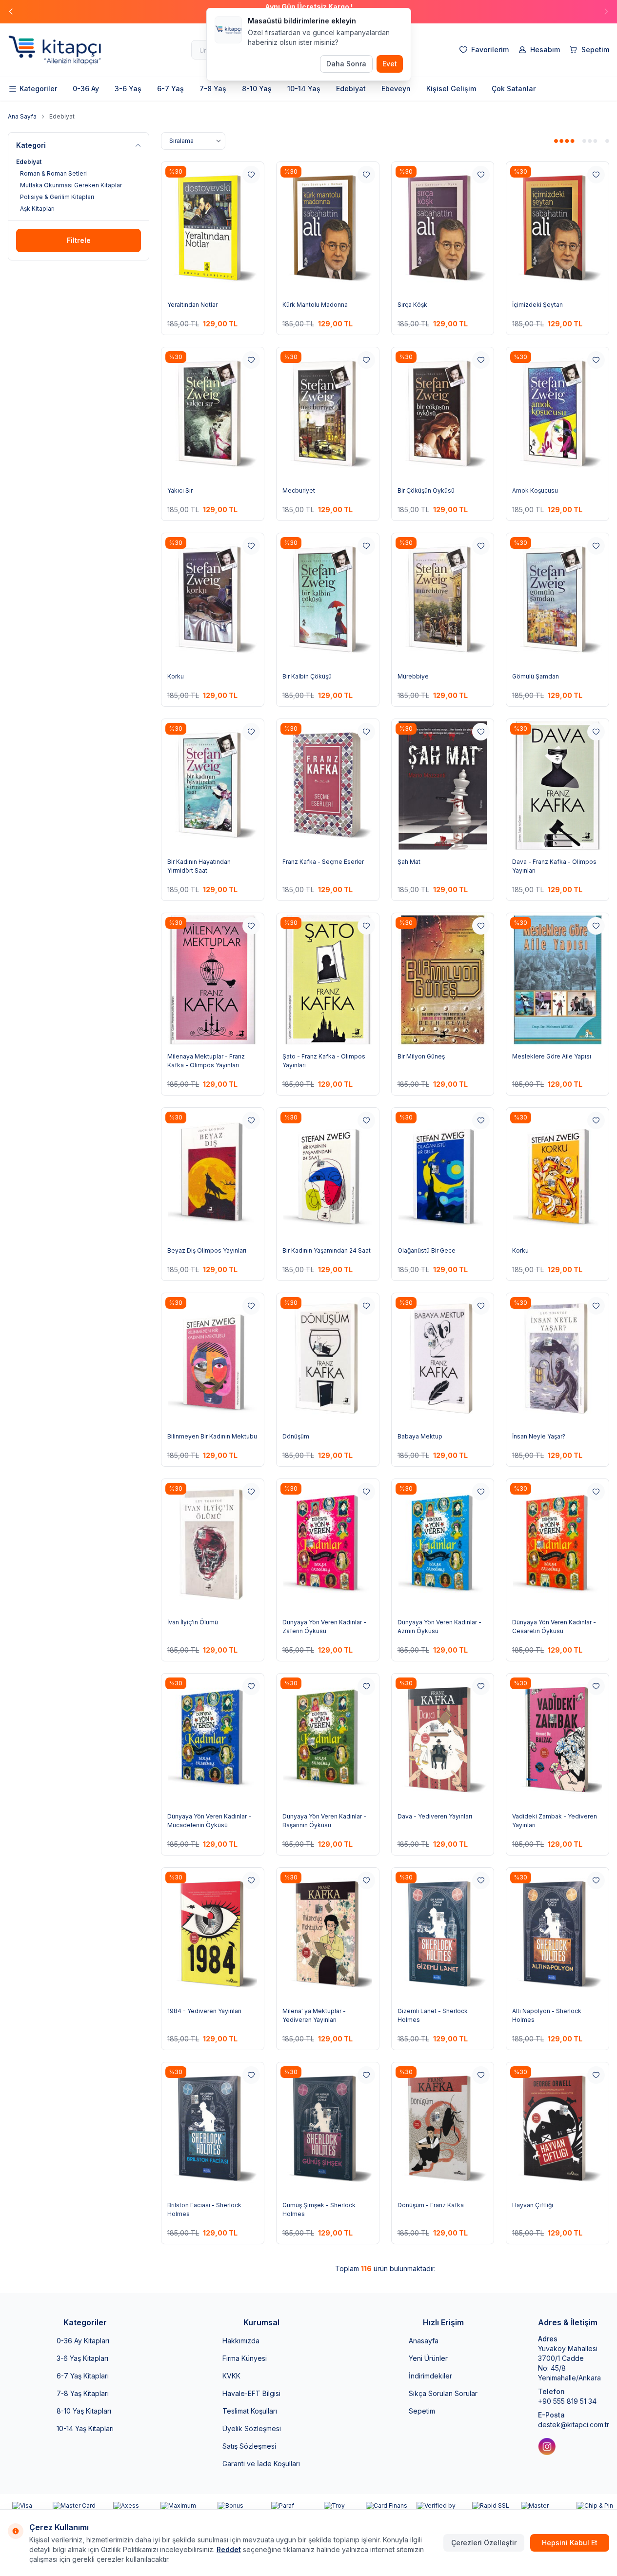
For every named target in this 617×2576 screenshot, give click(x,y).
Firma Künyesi (245, 2358)
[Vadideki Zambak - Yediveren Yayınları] (557, 1740)
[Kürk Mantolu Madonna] (328, 229)
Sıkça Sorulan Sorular (443, 2393)
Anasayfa (424, 2341)
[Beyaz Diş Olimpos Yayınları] (213, 1174)
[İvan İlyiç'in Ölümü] (213, 1546)
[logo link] (66, 50)
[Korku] (213, 600)
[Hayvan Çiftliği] (557, 2129)
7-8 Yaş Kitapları (83, 2393)
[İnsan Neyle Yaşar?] (557, 1360)
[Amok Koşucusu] (557, 414)
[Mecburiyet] (328, 414)
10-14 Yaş (304, 89)
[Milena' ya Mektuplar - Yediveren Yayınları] (328, 1934)
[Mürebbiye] (443, 600)
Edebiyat (351, 89)
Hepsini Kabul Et (570, 2543)
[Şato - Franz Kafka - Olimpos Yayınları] (328, 980)
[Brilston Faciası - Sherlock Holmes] (213, 2129)
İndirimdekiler (430, 2376)
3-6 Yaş (128, 89)
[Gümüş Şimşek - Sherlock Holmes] (328, 2129)
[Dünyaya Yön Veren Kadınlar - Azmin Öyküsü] (443, 1546)
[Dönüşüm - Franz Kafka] (443, 2129)
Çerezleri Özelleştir (484, 2543)
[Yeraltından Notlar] (213, 229)
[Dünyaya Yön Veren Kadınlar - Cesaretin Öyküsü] (557, 1546)
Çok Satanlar (514, 89)
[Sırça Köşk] (443, 229)
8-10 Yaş (257, 89)
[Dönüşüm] (328, 1360)
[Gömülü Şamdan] (557, 600)
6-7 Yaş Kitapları (83, 2376)
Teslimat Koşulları (250, 2411)
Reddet (229, 2549)
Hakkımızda (241, 2341)
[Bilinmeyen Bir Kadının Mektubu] (213, 1360)
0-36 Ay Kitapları (83, 2341)
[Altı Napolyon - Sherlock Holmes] (557, 1934)
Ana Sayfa (22, 116)
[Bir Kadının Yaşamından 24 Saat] (328, 1174)
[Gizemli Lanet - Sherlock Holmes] (443, 1934)
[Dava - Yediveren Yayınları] (443, 1740)
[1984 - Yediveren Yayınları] (213, 1934)
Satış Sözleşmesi (249, 2446)
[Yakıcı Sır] (213, 414)
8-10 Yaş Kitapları (84, 2411)
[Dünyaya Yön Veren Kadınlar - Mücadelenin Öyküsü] (213, 1740)
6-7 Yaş (170, 89)
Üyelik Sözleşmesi (252, 2428)
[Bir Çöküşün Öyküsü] (443, 414)
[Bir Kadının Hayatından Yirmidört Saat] (213, 786)
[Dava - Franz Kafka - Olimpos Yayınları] (557, 786)
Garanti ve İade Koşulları (261, 2464)
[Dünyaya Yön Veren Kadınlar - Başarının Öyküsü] (328, 1740)
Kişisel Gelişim (451, 89)
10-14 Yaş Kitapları (85, 2428)
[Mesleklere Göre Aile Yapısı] (557, 980)
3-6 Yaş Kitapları (82, 2358)
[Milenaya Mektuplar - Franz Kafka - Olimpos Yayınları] (213, 980)
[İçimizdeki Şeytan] (557, 229)
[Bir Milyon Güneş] (443, 980)
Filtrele (79, 240)
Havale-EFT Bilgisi (251, 2393)
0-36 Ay (86, 89)
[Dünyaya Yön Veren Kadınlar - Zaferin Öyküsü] (328, 1546)
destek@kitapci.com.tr (574, 2425)
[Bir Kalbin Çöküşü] (328, 600)
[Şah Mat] (443, 786)
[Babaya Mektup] (443, 1360)
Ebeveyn (396, 89)
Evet (390, 64)
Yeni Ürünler (428, 2358)
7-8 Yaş (213, 89)
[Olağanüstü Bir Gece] (443, 1174)
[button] (606, 12)
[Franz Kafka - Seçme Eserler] (328, 786)
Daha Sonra (346, 64)
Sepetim (422, 2411)
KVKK (231, 2376)
